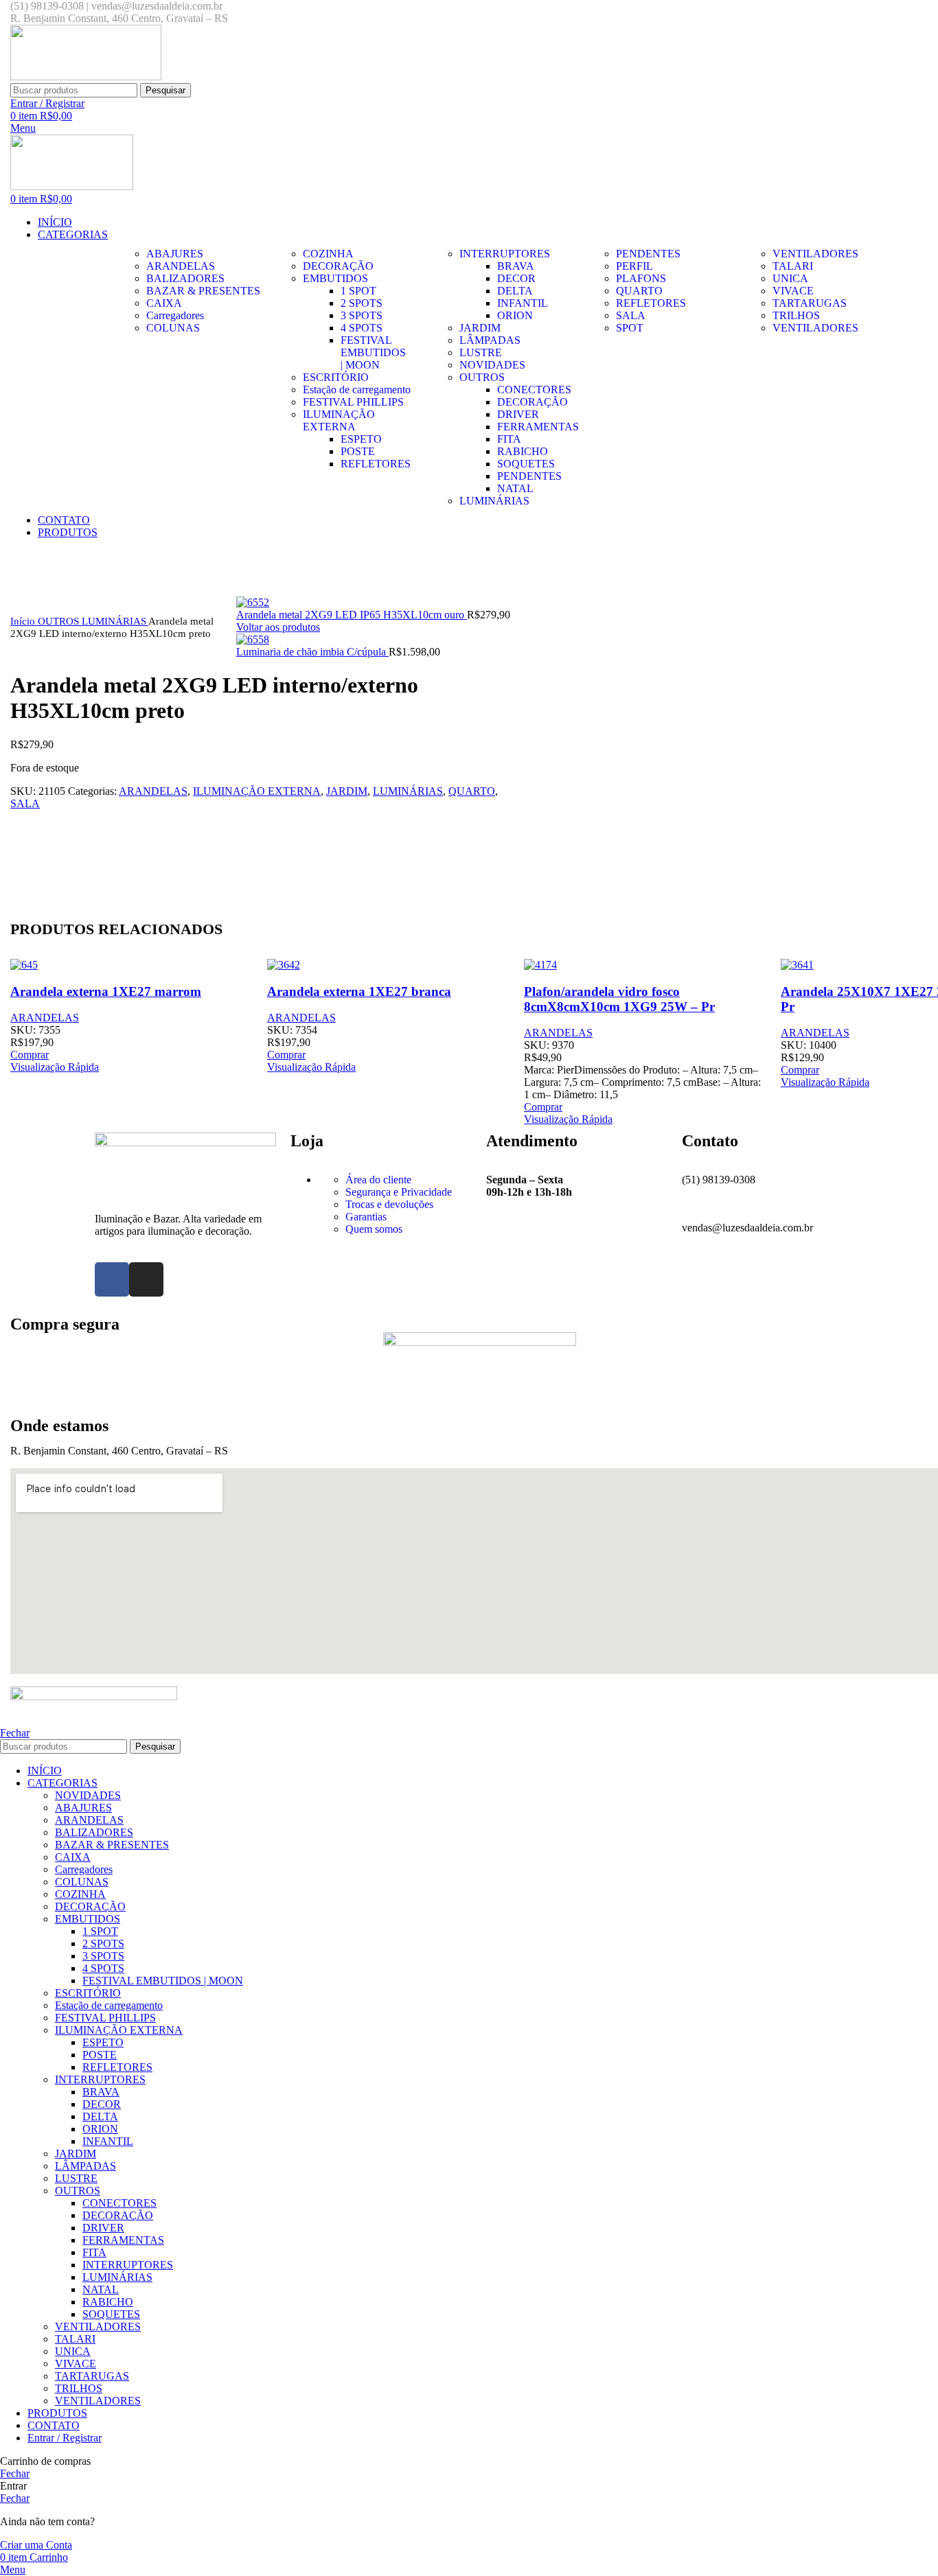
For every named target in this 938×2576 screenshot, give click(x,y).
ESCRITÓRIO (88, 1993)
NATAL (515, 488)
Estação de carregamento (109, 2005)
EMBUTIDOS (88, 1919)
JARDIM (347, 791)
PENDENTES (529, 476)
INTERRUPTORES (100, 2079)
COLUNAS (82, 1882)
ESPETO (361, 439)
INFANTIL (523, 303)
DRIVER (518, 414)
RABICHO (523, 451)
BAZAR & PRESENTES (112, 1845)
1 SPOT (358, 291)
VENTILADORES (98, 2326)
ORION (515, 315)
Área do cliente (378, 1180)
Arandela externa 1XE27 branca (359, 991)
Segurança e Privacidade (399, 1192)
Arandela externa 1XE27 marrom (106, 991)
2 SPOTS (362, 303)
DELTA (515, 291)
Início (24, 621)
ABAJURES (83, 1808)
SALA (25, 803)
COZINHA (80, 1894)
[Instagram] (146, 1279)
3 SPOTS (362, 315)
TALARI (75, 2339)
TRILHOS (79, 2388)
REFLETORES (376, 464)
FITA (509, 439)
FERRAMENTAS (538, 427)
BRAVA (516, 266)
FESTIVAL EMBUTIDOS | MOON (373, 352)
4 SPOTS (362, 328)
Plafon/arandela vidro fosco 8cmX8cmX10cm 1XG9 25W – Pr (619, 999)
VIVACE (76, 2364)
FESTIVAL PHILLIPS (105, 2018)
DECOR (516, 278)
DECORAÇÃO (533, 402)
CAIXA (73, 1857)
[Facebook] (112, 1279)
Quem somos (374, 1229)
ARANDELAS (153, 791)
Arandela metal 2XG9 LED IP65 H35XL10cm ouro (352, 615)
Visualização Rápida (55, 1067)
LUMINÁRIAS (115, 621)
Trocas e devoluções (389, 1204)
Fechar (15, 1733)
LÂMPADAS (85, 2166)
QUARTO (472, 791)
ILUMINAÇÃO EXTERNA (257, 791)
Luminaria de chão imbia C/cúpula (312, 652)
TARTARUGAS (92, 2376)
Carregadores (84, 1869)
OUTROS (60, 621)
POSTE (358, 451)
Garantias (366, 1217)
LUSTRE (76, 2178)
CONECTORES (534, 390)
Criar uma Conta (36, 2545)
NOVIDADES (88, 1795)
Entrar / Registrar (65, 2438)
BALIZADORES (94, 1832)
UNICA (73, 2351)
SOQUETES (526, 464)
